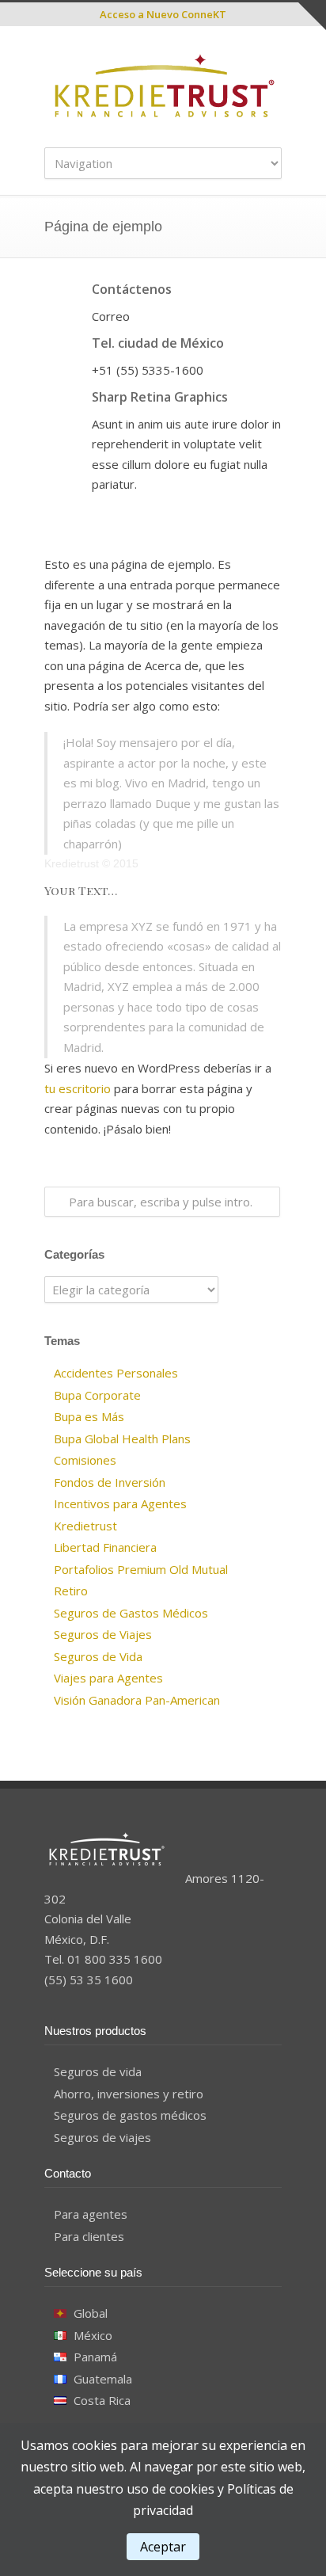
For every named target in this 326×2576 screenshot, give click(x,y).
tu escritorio (78, 1088)
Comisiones (85, 1460)
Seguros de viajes (102, 2137)
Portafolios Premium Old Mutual (141, 1569)
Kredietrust (85, 1526)
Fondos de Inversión (110, 1482)
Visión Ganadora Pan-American (137, 1700)
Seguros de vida (98, 2071)
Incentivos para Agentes (120, 1503)
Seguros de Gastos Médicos (131, 1613)
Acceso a (163, 14)
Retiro (71, 1591)
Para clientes (89, 2236)
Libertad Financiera (105, 1547)
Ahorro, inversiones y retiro (129, 2094)
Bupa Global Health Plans (122, 1439)
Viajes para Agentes (108, 1678)
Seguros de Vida (98, 1656)
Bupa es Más (89, 1416)
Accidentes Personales (116, 1373)
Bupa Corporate (97, 1395)
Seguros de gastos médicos (130, 2115)
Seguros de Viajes (103, 1634)
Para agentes (91, 2214)
